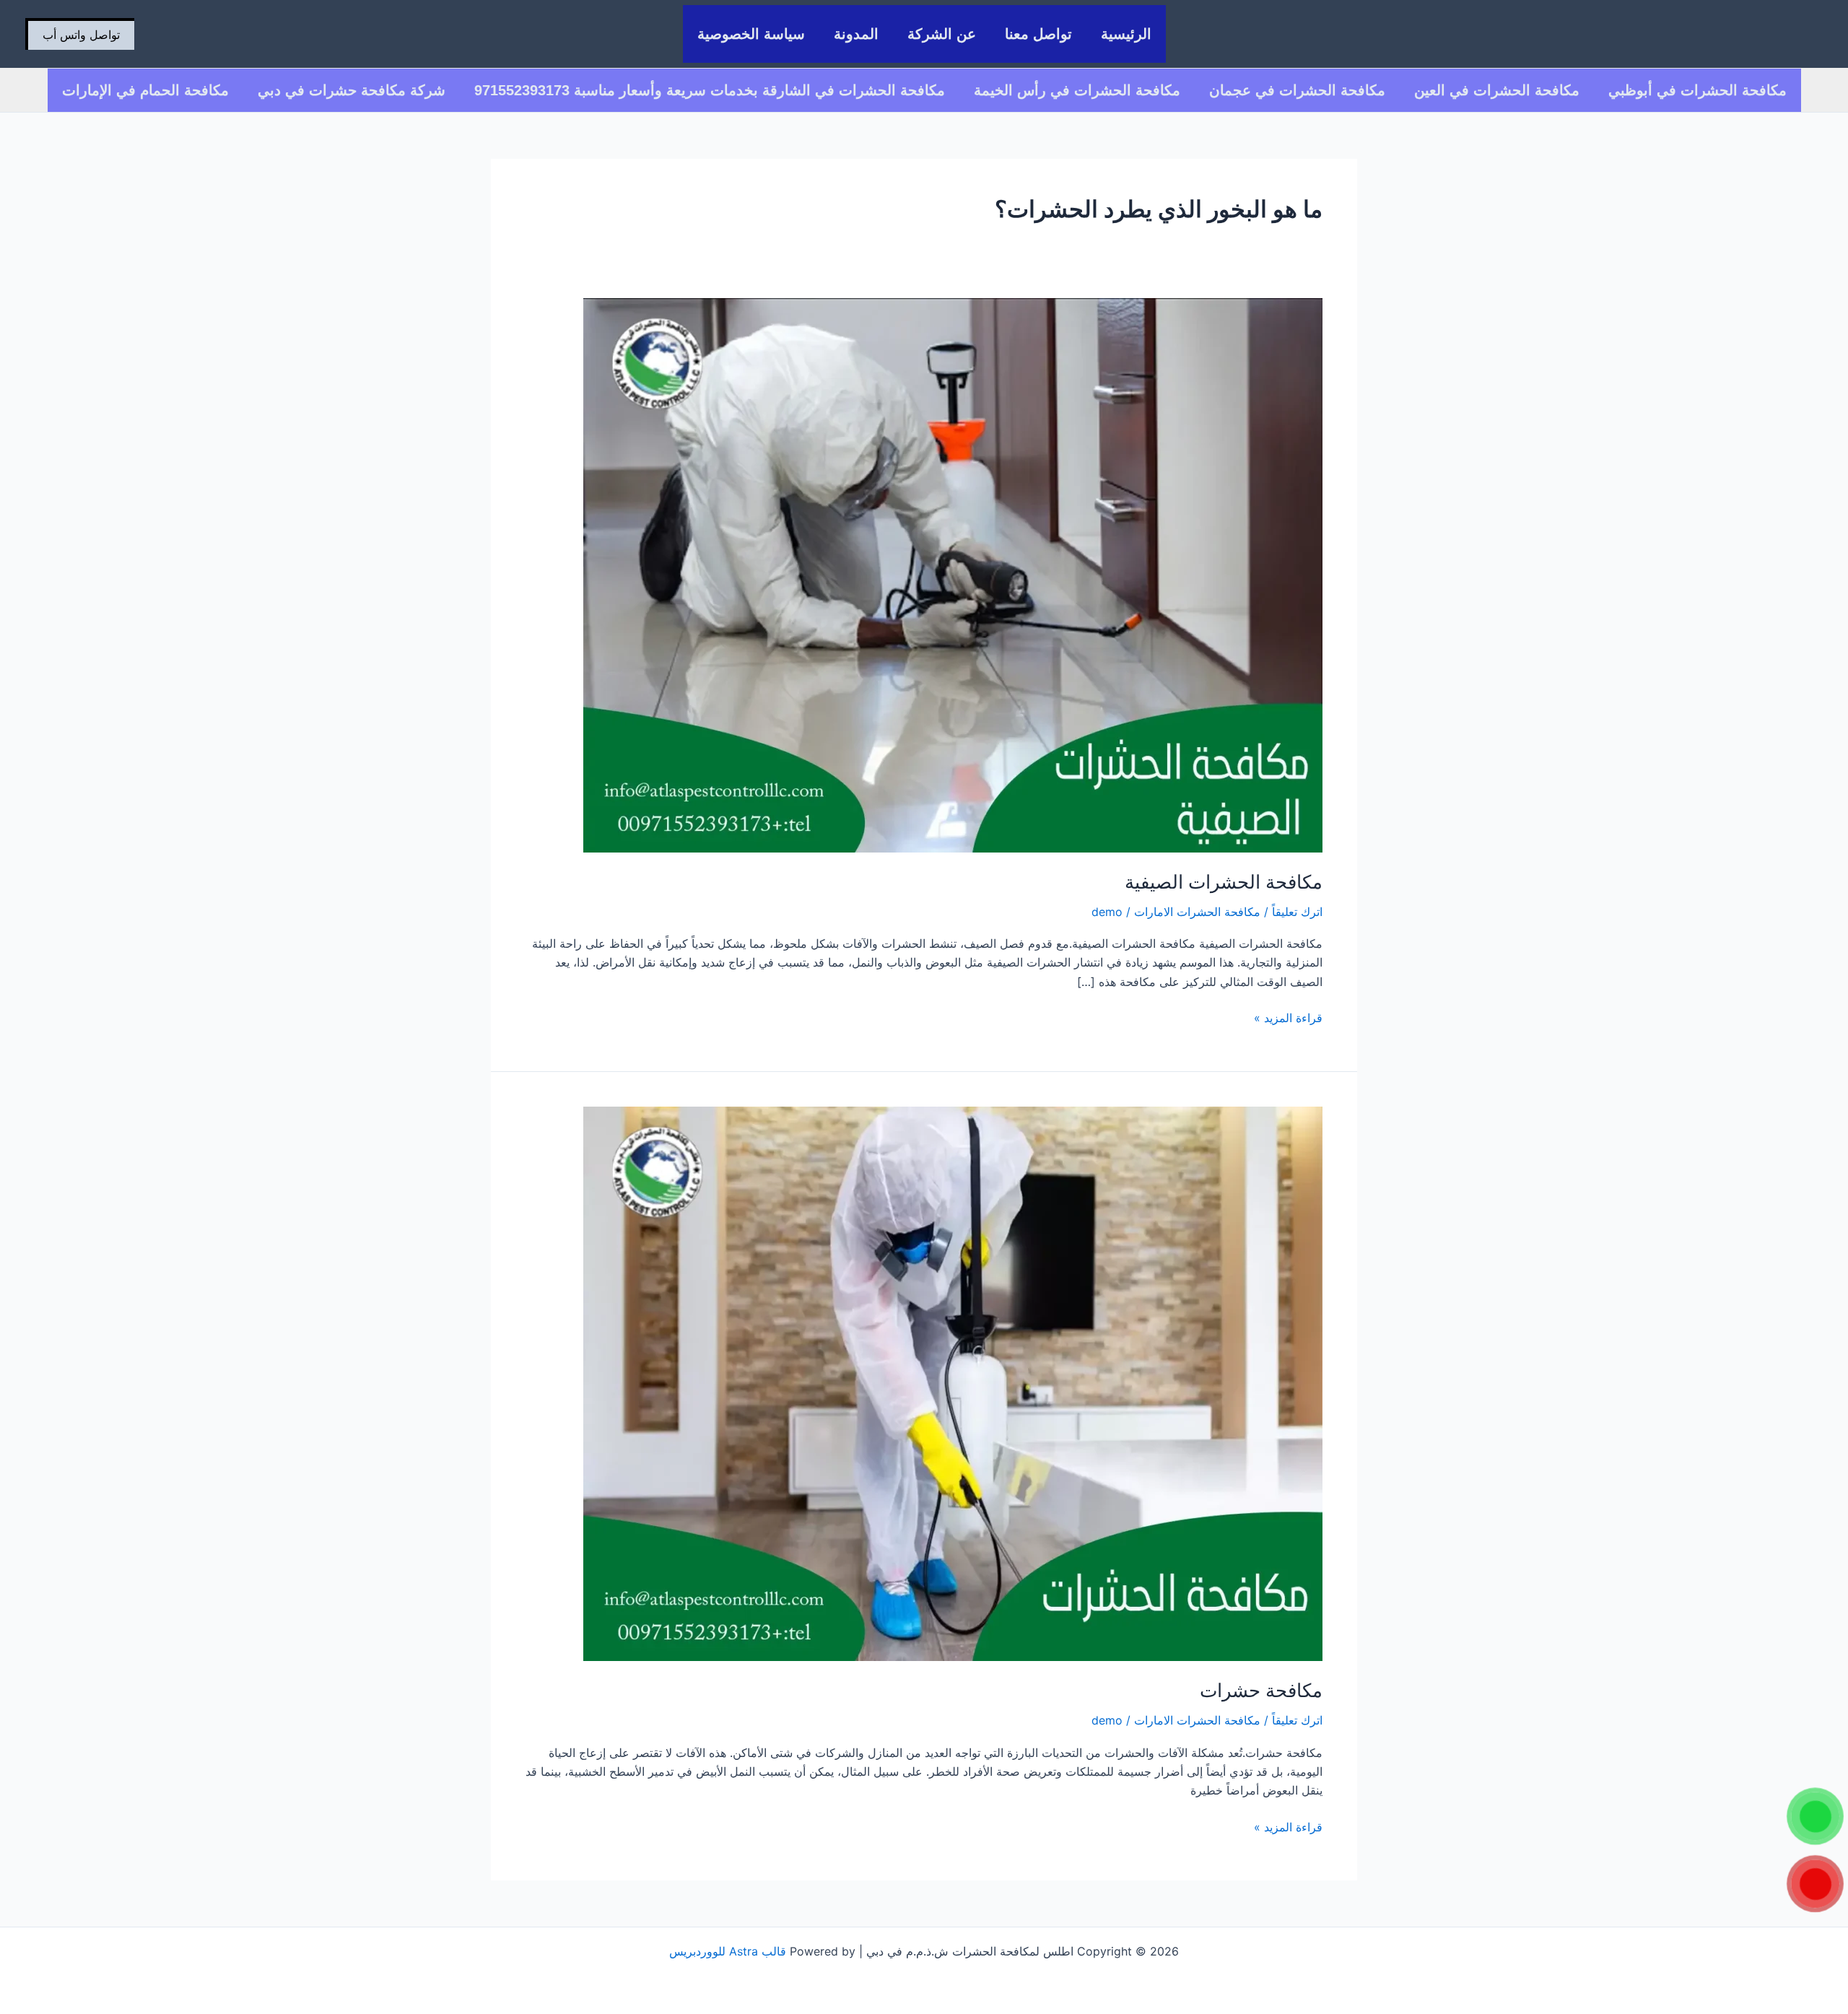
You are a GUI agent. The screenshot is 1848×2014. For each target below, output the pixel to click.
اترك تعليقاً (1297, 912)
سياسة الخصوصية (751, 34)
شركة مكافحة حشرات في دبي (352, 90)
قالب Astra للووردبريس (728, 1951)
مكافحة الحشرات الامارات (1197, 912)
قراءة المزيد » (1288, 1017)
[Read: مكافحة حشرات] (953, 1383)
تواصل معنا (1038, 34)
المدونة (856, 34)
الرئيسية (1126, 34)
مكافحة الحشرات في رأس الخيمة (1077, 90)
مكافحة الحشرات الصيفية (1224, 882)
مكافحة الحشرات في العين (1497, 90)
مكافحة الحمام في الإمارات (145, 90)
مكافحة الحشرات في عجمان (1297, 90)
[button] (80, 34)
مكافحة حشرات (1261, 1690)
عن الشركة (942, 34)
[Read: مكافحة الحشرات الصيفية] (953, 574)
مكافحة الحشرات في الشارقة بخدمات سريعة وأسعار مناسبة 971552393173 (710, 90)
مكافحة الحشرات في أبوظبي (1697, 90)
